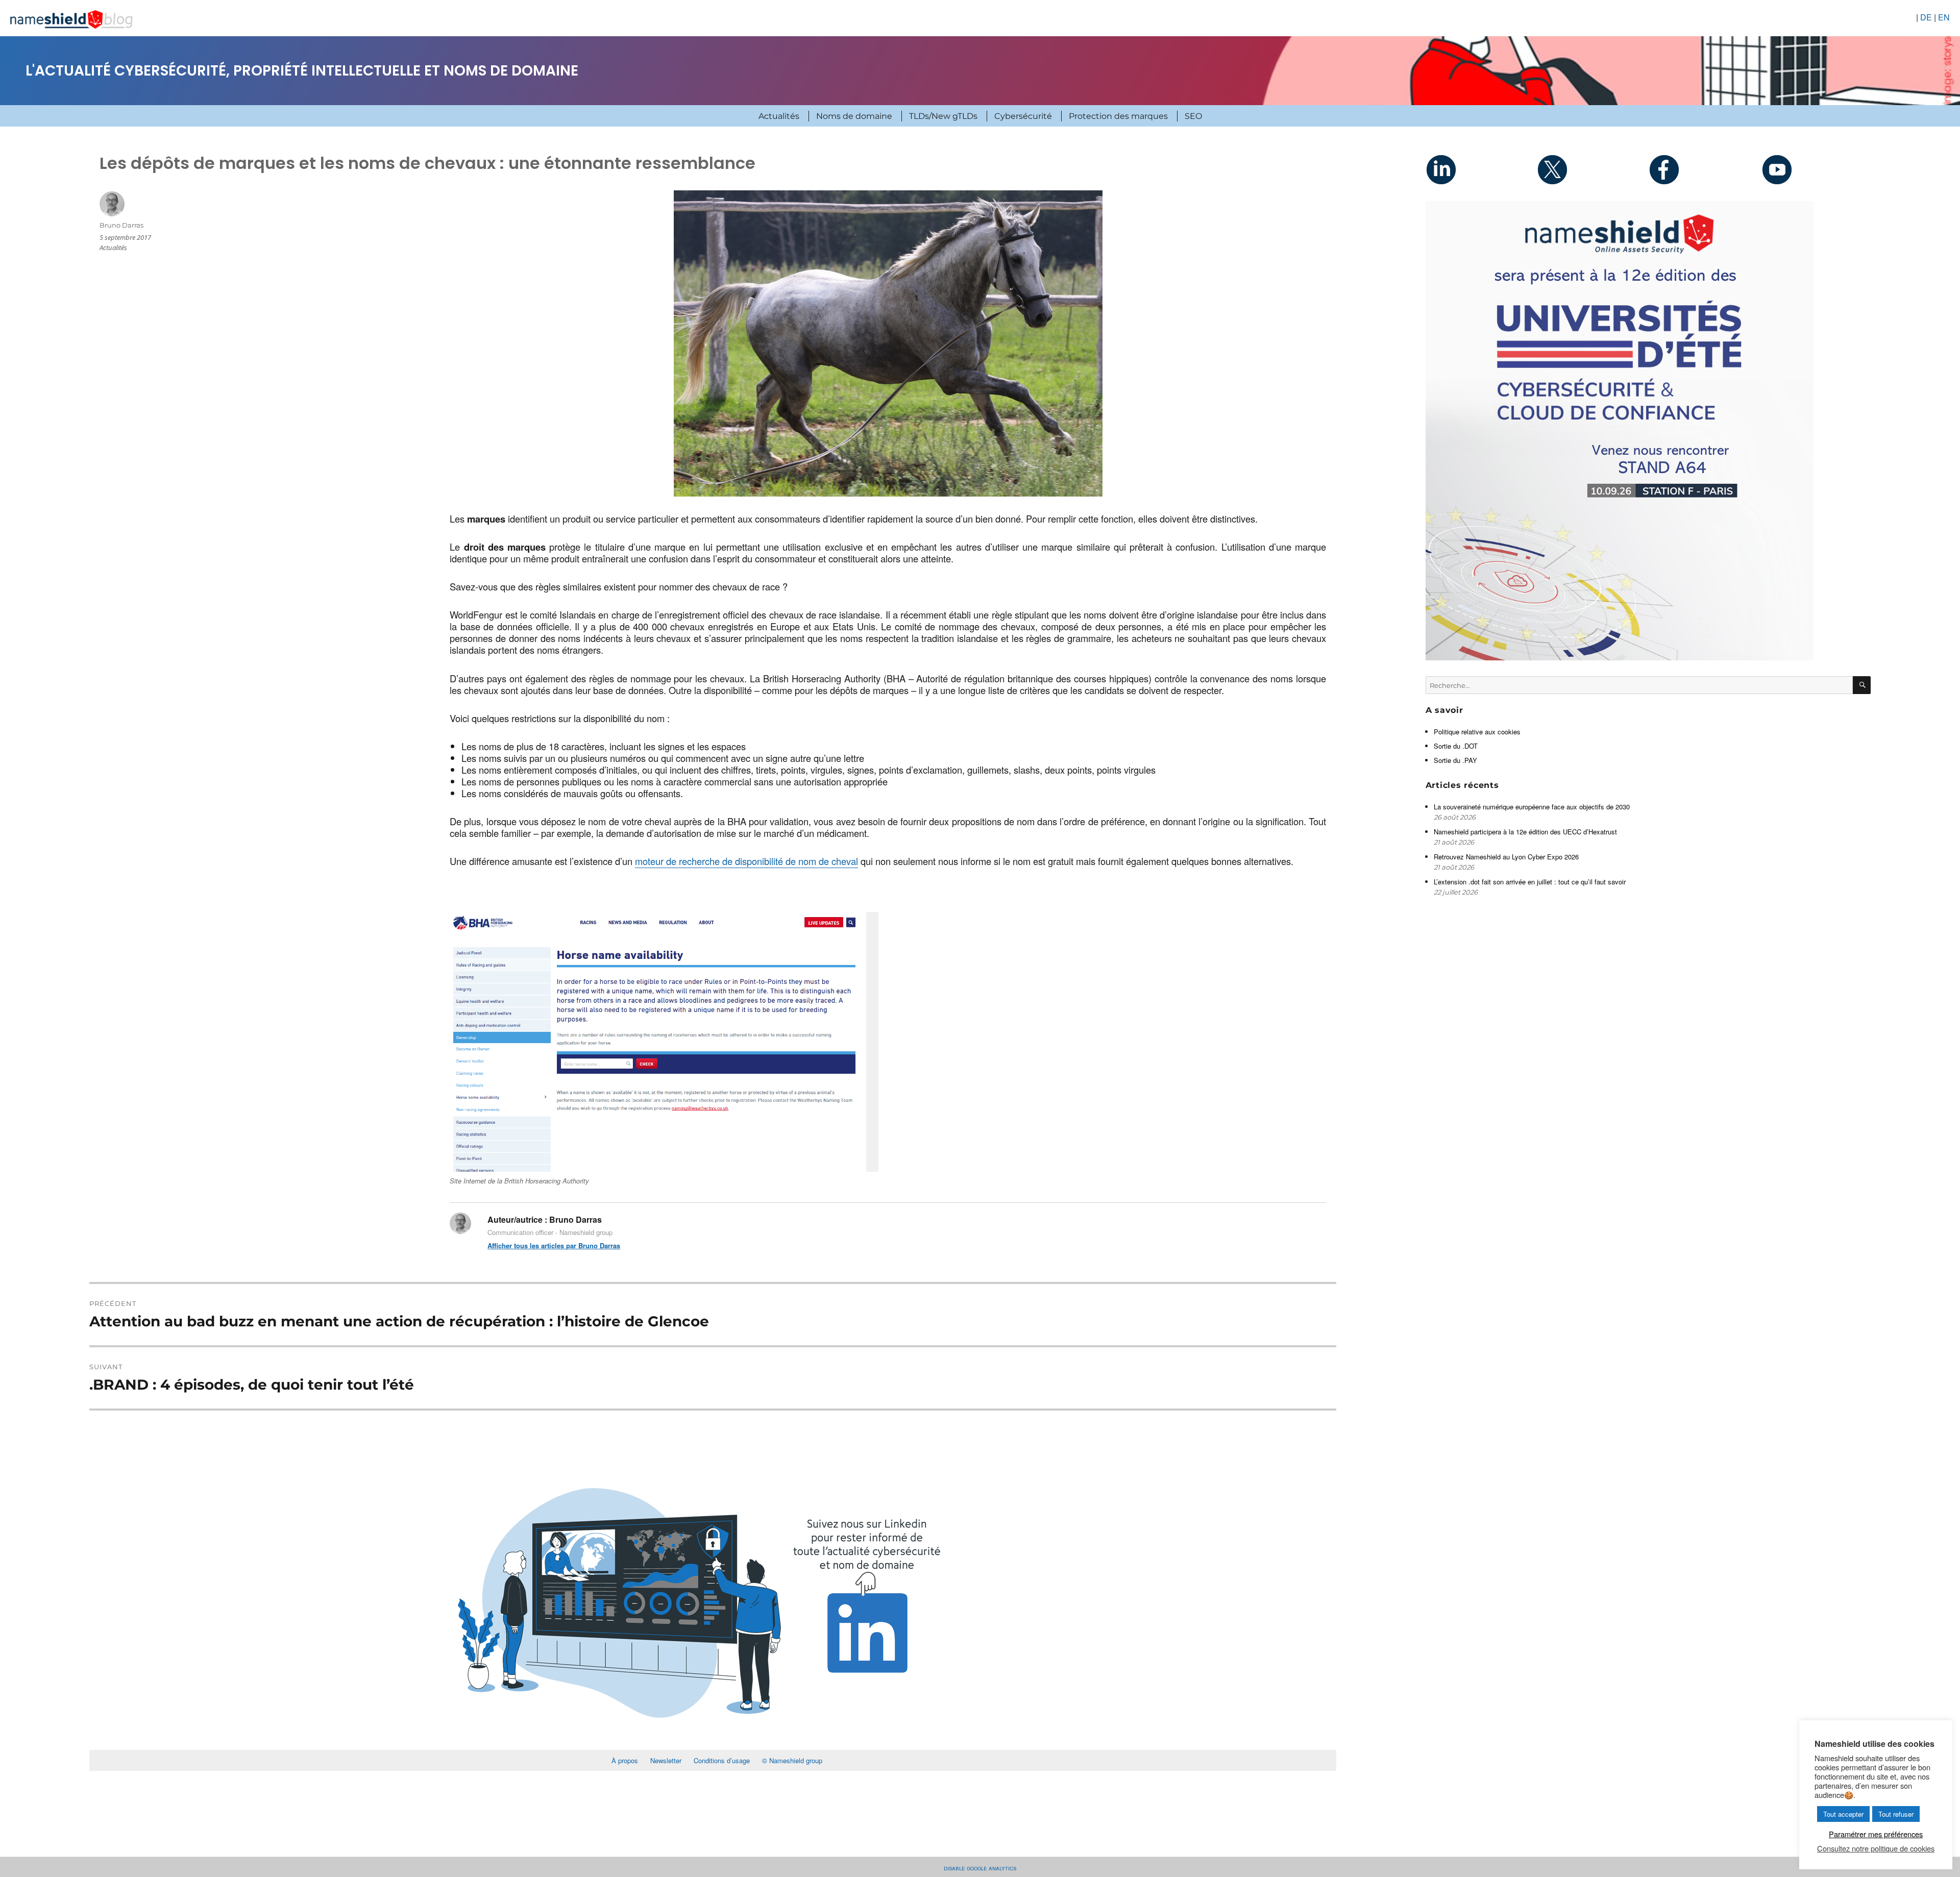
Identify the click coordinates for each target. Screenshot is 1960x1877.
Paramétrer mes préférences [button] (1876, 1834)
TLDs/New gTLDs (943, 116)
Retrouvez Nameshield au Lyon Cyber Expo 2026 (1506, 857)
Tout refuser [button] (1896, 1814)
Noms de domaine (854, 116)
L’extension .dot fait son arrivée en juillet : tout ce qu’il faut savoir (1530, 882)
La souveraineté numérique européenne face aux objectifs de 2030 (1533, 807)
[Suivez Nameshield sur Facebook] (1704, 169)
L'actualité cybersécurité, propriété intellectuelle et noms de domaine (302, 71)
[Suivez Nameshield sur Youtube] (1815, 169)
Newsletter (666, 1760)
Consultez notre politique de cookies (1876, 1848)
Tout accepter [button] (1843, 1814)
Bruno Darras (121, 225)
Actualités (779, 116)
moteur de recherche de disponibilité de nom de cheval (746, 861)
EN (1944, 17)
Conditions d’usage (722, 1760)
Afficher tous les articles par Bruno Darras (554, 1245)
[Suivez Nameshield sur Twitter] (1592, 169)
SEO (1193, 116)
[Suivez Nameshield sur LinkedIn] (1481, 169)
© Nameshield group (792, 1760)
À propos (625, 1760)
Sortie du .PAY (1455, 760)
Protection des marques (1118, 116)
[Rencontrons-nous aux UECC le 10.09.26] (1648, 431)
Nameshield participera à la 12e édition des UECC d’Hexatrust (1526, 832)
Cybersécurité (1023, 116)
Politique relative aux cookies (1477, 732)
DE (1926, 17)
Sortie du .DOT (1456, 746)
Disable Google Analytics (980, 1868)
